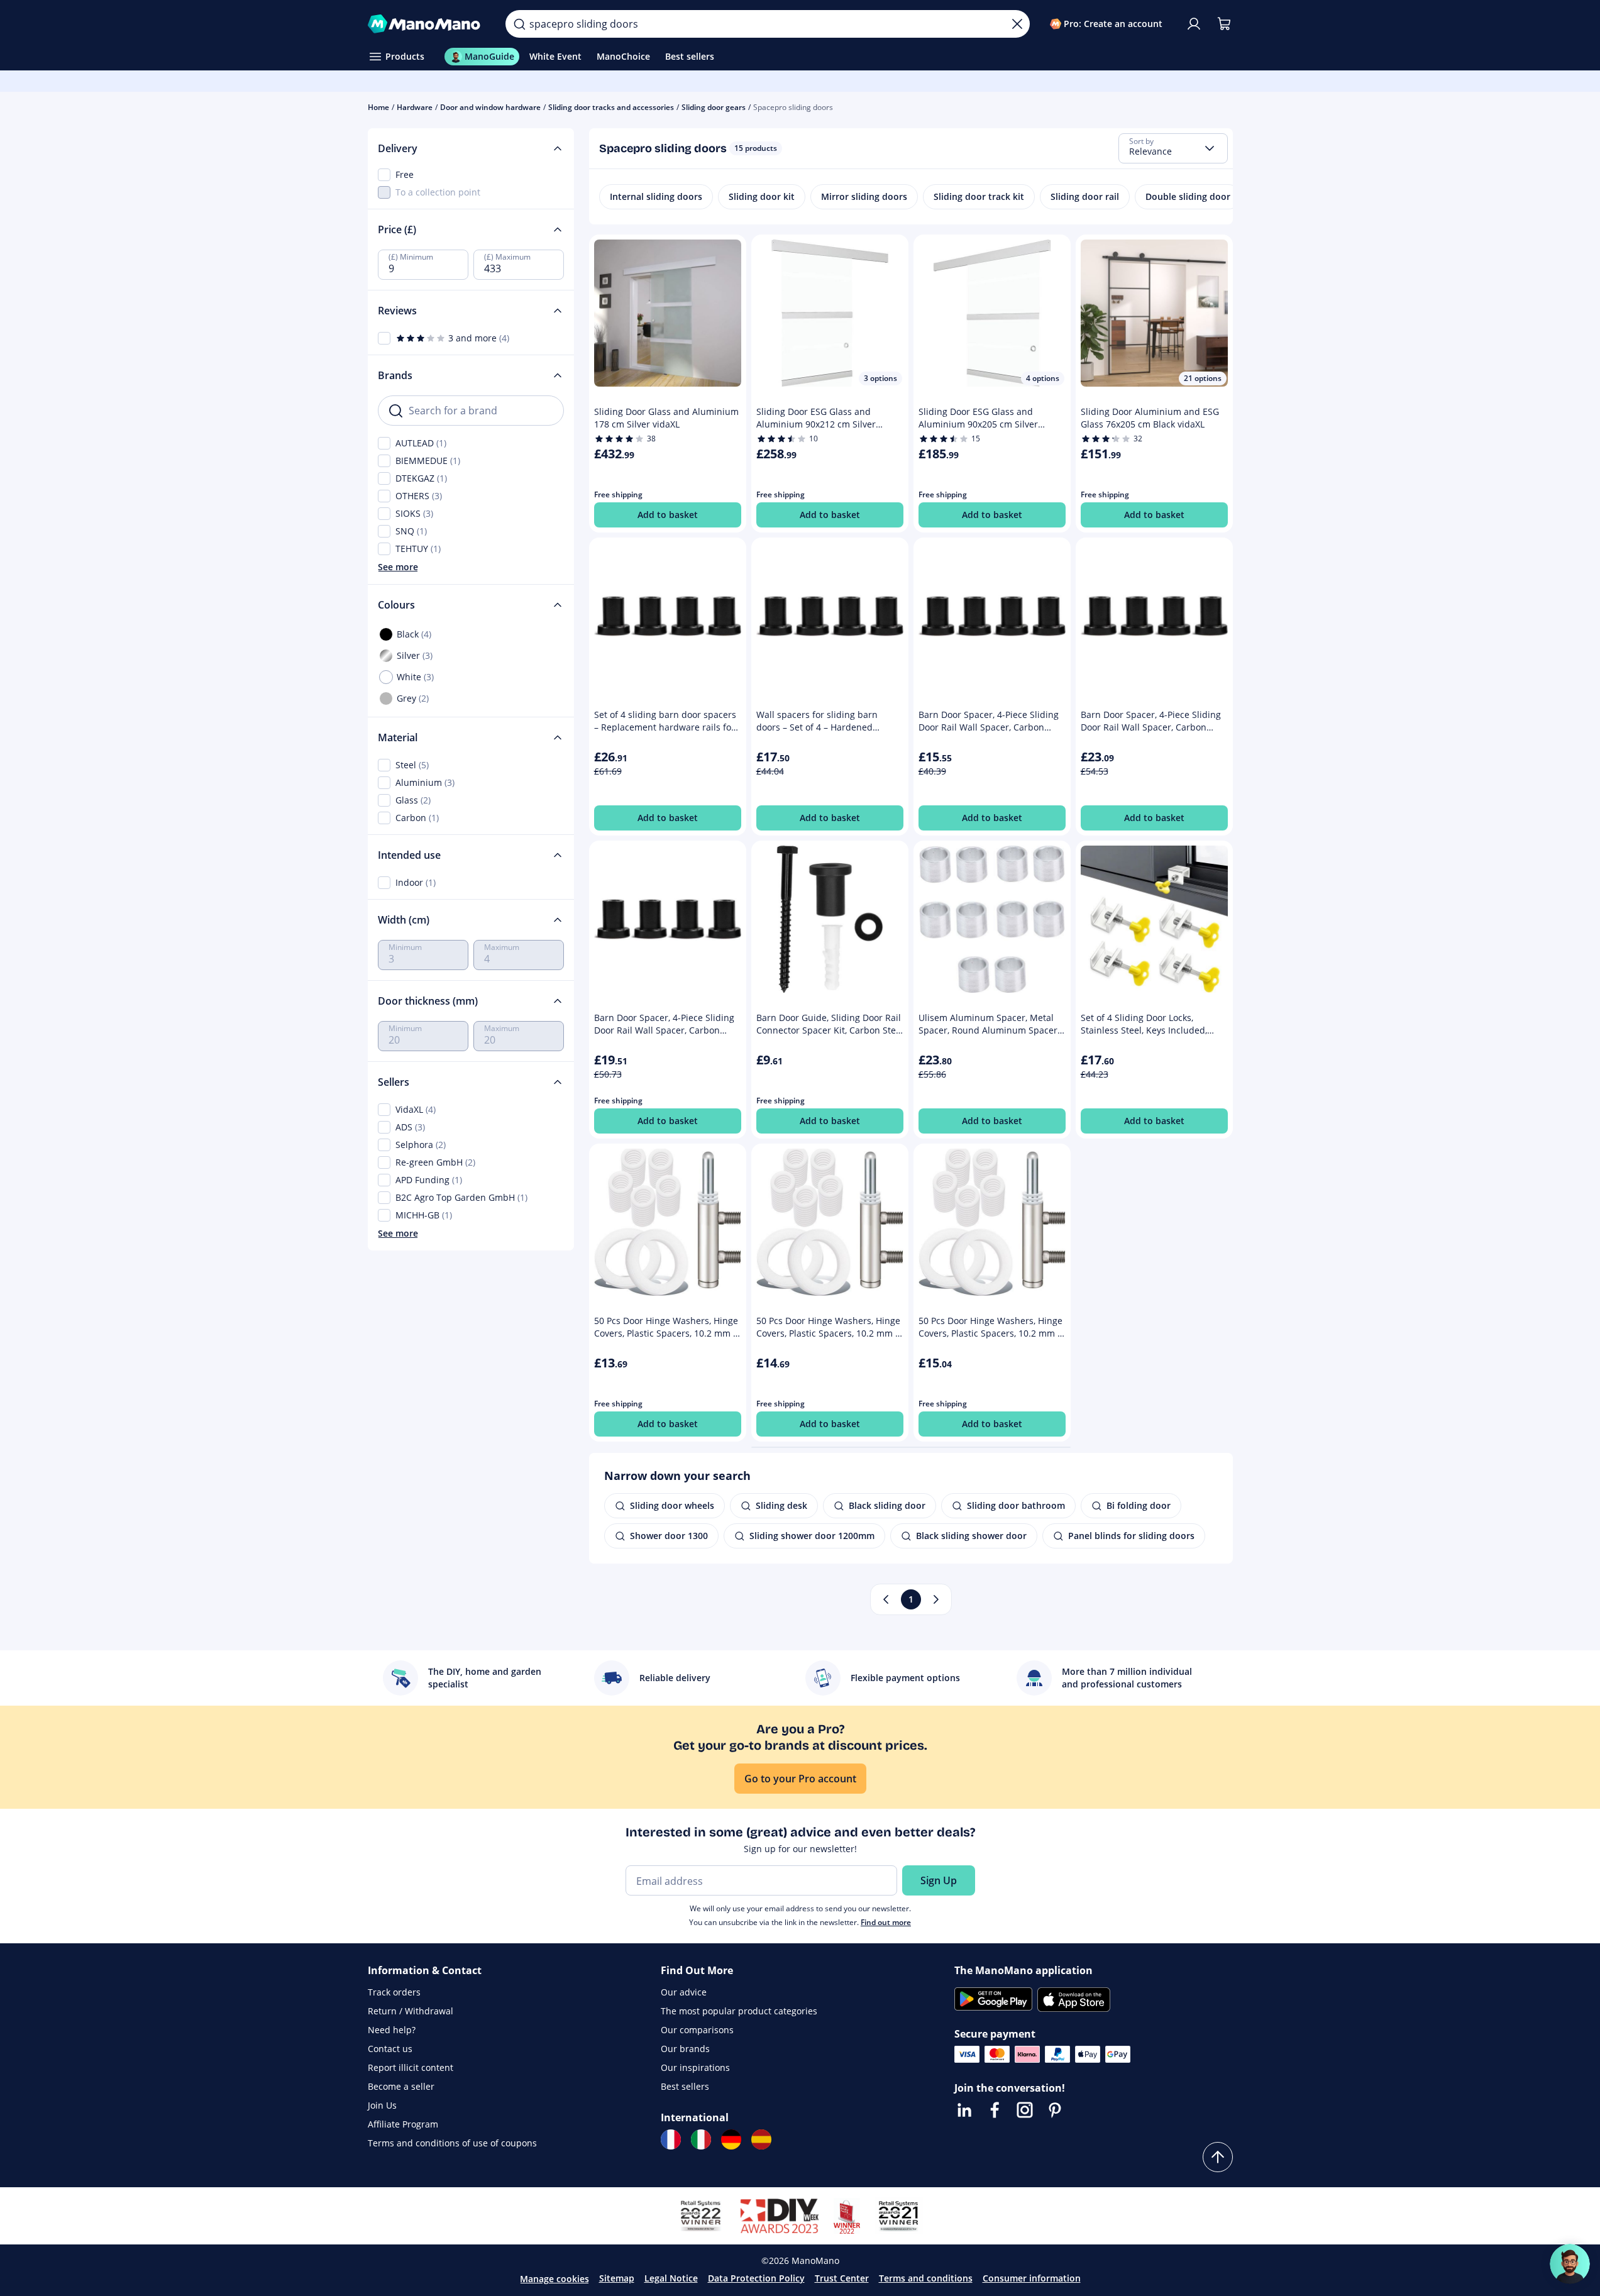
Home (378, 107)
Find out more (886, 1922)
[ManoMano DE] (731, 2139)
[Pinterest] (1055, 2110)
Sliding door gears (714, 107)
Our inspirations (695, 2067)
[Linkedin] (964, 2110)
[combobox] (1173, 148)
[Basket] (1224, 24)
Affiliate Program (403, 2124)
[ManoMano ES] (761, 2139)
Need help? (392, 2030)
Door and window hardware (490, 107)
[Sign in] (1194, 24)
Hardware (415, 107)
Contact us (390, 2049)
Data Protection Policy (756, 2278)
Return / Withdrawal (411, 2011)
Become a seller (401, 2086)
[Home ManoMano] (427, 24)
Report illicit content (411, 2067)
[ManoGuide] (1570, 2264)
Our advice (684, 1992)
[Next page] (936, 1599)
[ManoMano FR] (671, 2139)
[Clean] (1017, 24)
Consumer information (1032, 2278)
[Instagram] (1025, 2110)
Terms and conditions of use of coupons (452, 2143)
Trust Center (842, 2278)
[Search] (519, 24)
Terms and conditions (926, 2278)
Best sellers (685, 2086)
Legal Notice (671, 2278)
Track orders (394, 1992)
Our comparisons (697, 2030)
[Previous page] (886, 1599)
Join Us (382, 2105)
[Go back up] (1218, 2157)
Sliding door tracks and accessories (611, 107)
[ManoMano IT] (701, 2139)
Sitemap (617, 2278)
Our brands (685, 2049)
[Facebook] (995, 2110)
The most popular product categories (739, 2011)
